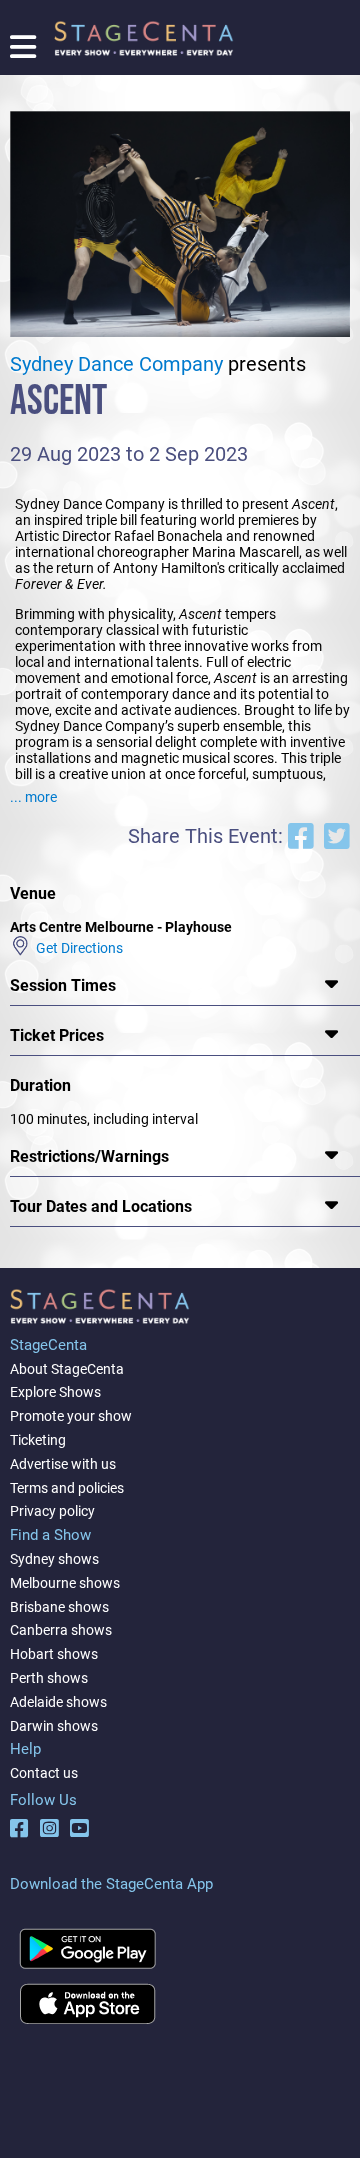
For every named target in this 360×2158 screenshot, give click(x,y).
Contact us (44, 1773)
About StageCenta (67, 1369)
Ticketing (38, 1440)
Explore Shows (55, 1392)
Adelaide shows (58, 1702)
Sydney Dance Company (116, 364)
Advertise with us (63, 1464)
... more (33, 797)
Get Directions (76, 948)
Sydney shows (54, 1559)
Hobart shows (54, 1654)
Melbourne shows (65, 1583)
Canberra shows (61, 1630)
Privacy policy (52, 1511)
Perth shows (49, 1678)
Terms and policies (67, 1488)
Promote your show (71, 1416)
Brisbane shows (59, 1607)
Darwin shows (54, 1726)
